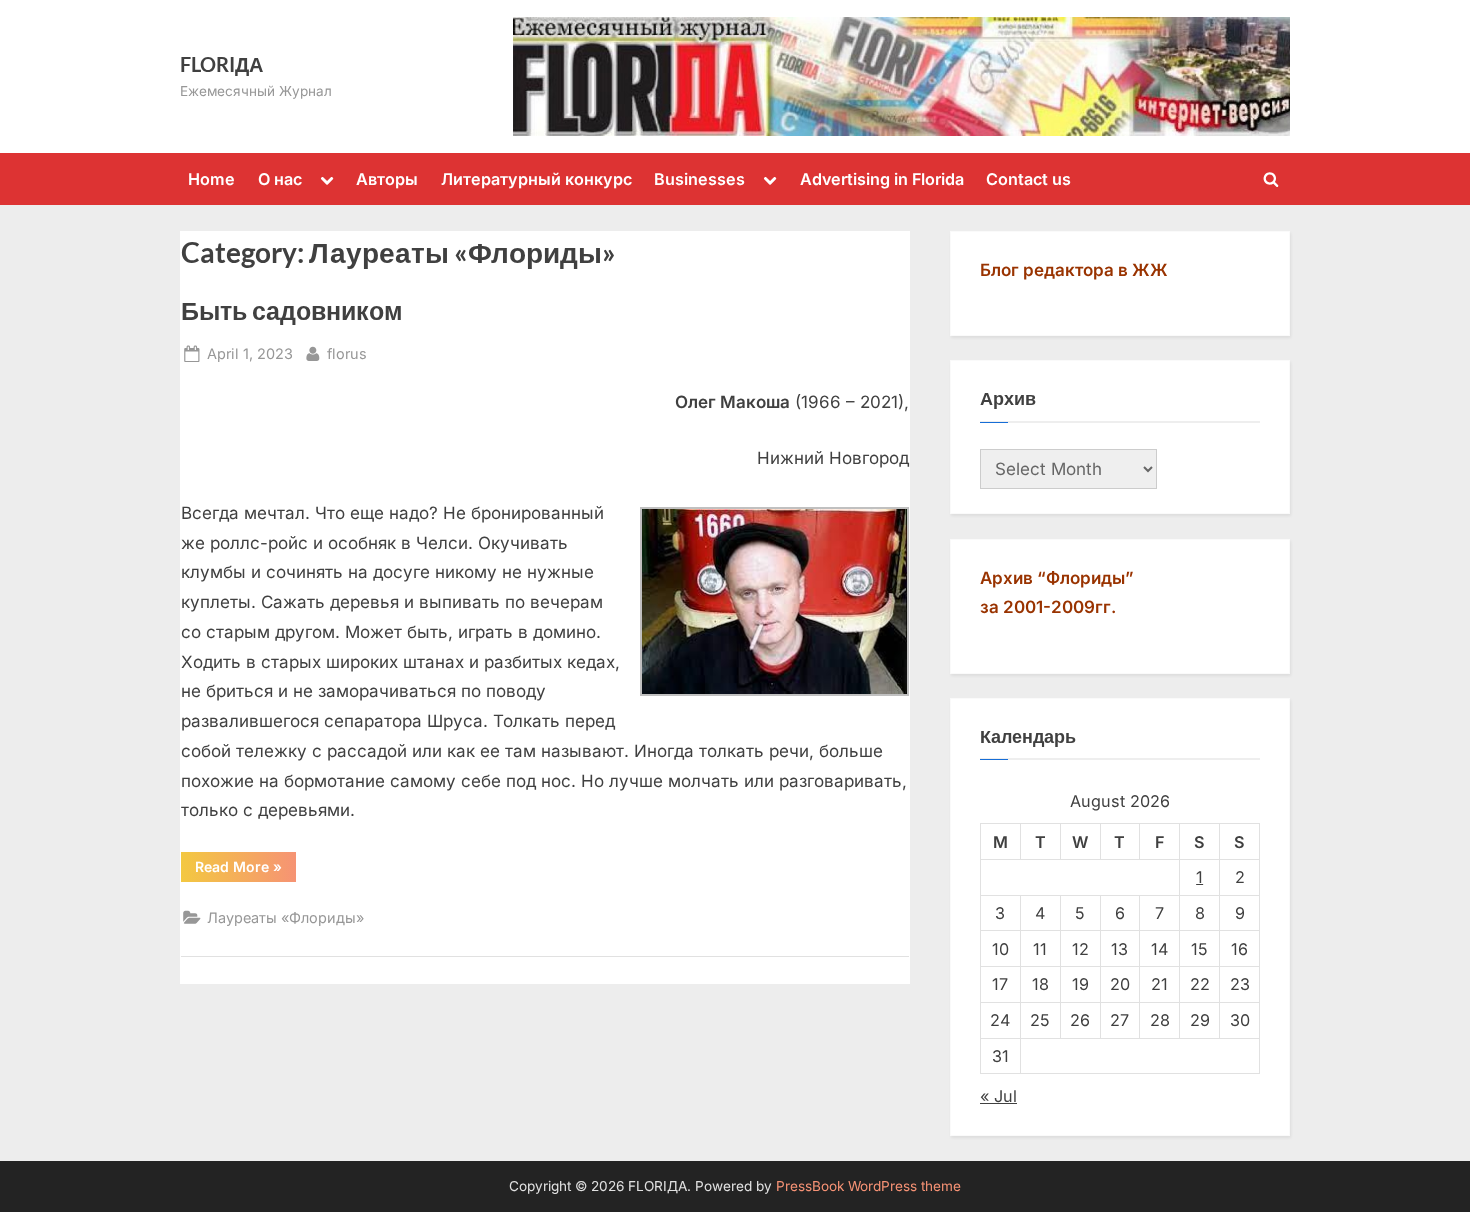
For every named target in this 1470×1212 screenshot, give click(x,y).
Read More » (245, 870)
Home (211, 179)
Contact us (1028, 179)
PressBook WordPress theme (868, 1186)
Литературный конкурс (536, 179)
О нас (280, 179)
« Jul (998, 1096)
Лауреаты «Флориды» (285, 917)
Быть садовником (292, 310)
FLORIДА (221, 64)
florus (347, 353)
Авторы (387, 179)
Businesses (699, 179)
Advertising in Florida (882, 179)
